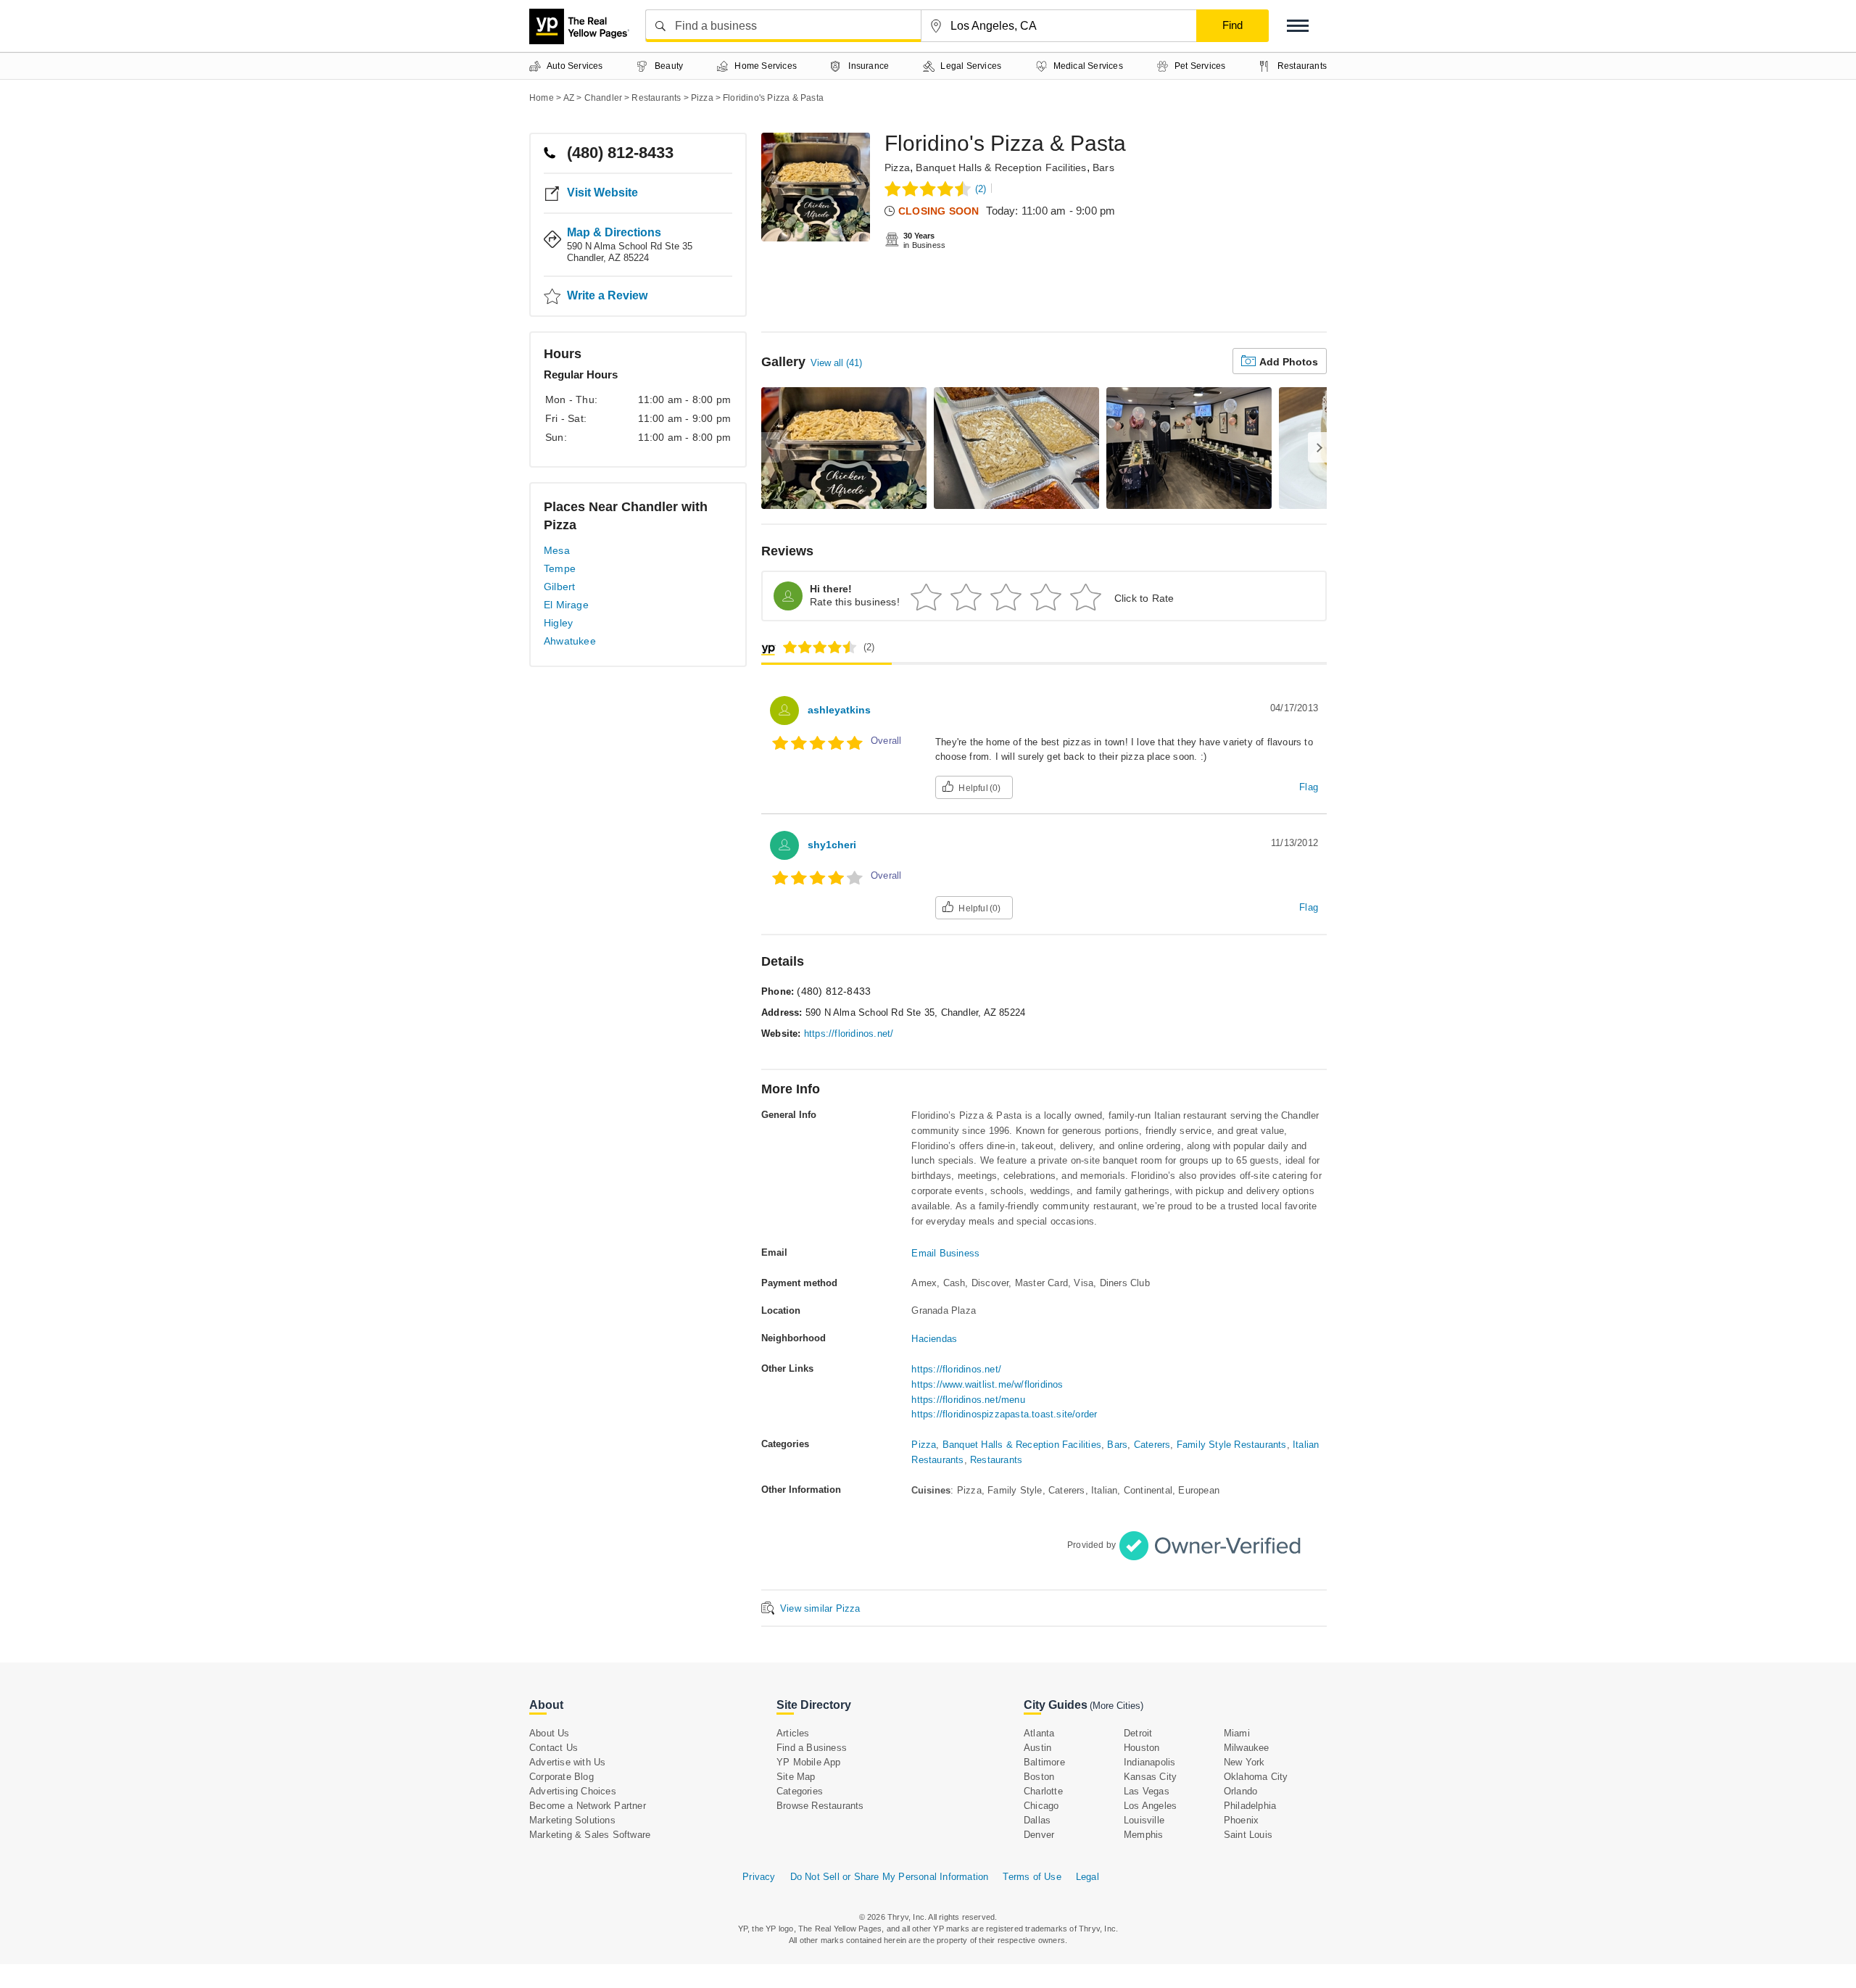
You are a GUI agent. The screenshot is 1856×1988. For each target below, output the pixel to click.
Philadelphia (1250, 1806)
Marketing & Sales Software (590, 1835)
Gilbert (559, 587)
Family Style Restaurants (1232, 1445)
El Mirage (566, 605)
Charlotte (1043, 1791)
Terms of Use (1032, 1877)
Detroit (1138, 1733)
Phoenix (1241, 1820)
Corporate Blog (562, 1777)
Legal (1087, 1877)
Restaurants (996, 1460)
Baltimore (1044, 1762)
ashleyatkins (839, 710)
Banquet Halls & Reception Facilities (1001, 167)
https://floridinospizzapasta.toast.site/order (1004, 1414)
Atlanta (1039, 1733)
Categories (800, 1791)
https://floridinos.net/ (849, 1034)
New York (1244, 1762)
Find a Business (812, 1748)
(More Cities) (1116, 1706)
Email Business (945, 1253)
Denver (1039, 1835)
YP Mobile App (809, 1762)
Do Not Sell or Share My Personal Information (890, 1877)
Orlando (1240, 1791)
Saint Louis (1248, 1835)
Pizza (897, 167)
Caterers (1152, 1445)
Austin (1037, 1748)
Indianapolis (1149, 1762)
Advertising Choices (573, 1791)
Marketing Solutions (572, 1820)
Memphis (1143, 1835)
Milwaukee (1247, 1748)
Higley (558, 623)
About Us (550, 1733)
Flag (1309, 787)
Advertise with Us (567, 1762)
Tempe (560, 568)
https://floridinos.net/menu (968, 1400)
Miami (1237, 1733)
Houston (1142, 1748)
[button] (1298, 26)
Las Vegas (1147, 1791)
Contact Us (554, 1748)
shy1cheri (832, 845)
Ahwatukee (570, 641)
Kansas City (1150, 1777)
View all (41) (836, 363)
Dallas (1037, 1820)
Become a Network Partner (588, 1806)
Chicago (1041, 1806)
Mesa (557, 550)
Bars (1103, 167)
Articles (793, 1733)
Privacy (759, 1877)
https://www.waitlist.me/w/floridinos (987, 1384)
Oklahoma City (1256, 1777)
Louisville (1144, 1820)
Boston (1039, 1777)
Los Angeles (1150, 1806)
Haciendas (934, 1339)
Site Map (796, 1777)
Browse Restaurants (820, 1806)
